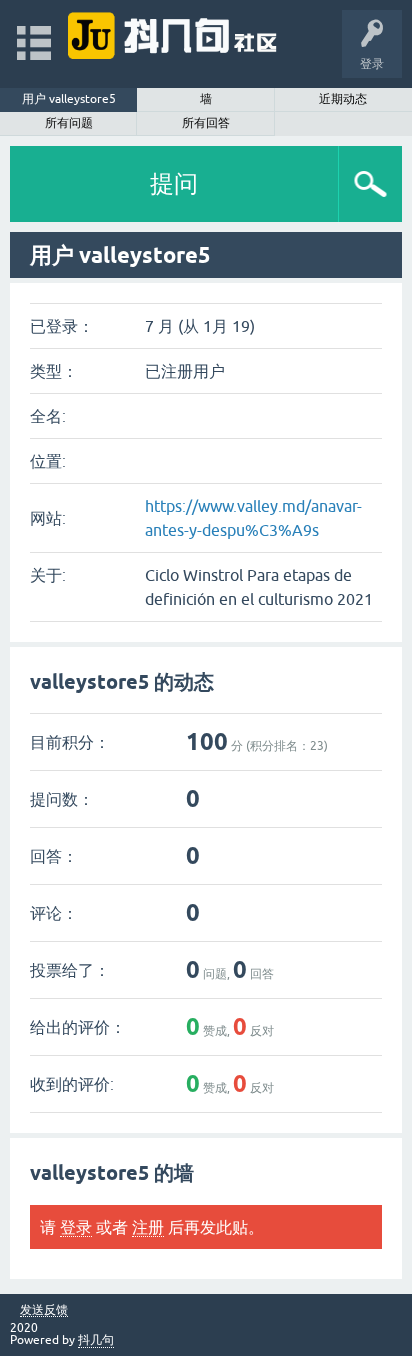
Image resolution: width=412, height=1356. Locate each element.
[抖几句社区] (173, 34)
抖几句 (96, 1340)
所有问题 (69, 123)
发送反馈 (44, 1310)
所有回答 (206, 123)
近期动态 (343, 99)
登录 (76, 1227)
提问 (174, 183)
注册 (148, 1227)
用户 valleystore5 (69, 99)
